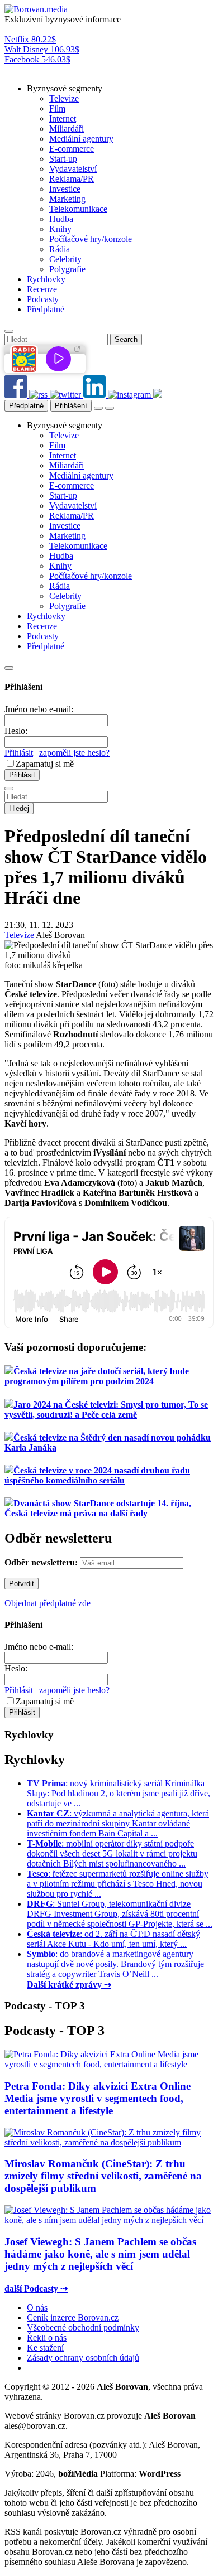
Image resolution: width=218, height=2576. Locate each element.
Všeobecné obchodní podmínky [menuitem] (83, 2328)
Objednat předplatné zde (48, 1603)
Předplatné (26, 406)
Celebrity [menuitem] (65, 259)
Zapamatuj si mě (45, 764)
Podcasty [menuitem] (43, 299)
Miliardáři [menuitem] (67, 129)
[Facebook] (17, 395)
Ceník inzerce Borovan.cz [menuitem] (73, 2318)
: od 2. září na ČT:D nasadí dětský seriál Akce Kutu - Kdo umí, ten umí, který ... (113, 1939)
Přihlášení (71, 406)
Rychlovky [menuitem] (46, 279)
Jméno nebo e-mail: (39, 709)
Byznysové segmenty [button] (65, 88)
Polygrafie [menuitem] (67, 269)
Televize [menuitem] (64, 98)
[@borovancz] (67, 395)
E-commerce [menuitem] (72, 149)
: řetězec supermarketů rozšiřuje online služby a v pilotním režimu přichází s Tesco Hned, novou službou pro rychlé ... (118, 1884)
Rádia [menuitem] (60, 249)
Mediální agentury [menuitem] (81, 139)
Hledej (19, 808)
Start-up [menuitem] (63, 159)
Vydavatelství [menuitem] (73, 169)
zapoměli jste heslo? (74, 753)
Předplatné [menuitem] (46, 309)
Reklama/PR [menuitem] (72, 179)
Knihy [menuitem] (60, 229)
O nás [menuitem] (37, 2307)
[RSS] (39, 395)
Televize (20, 935)
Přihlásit (19, 753)
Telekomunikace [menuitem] (78, 209)
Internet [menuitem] (63, 119)
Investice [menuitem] (65, 189)
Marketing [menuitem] (67, 199)
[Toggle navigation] (110, 408)
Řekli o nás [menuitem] (47, 2338)
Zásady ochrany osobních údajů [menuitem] (83, 2358)
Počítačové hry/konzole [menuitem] (91, 239)
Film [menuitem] (57, 108)
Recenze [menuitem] (42, 289)
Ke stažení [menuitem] (45, 2348)
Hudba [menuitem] (61, 219)
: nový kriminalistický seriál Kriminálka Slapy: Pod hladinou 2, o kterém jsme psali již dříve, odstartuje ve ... (119, 1793)
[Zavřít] (9, 668)
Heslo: (16, 731)
